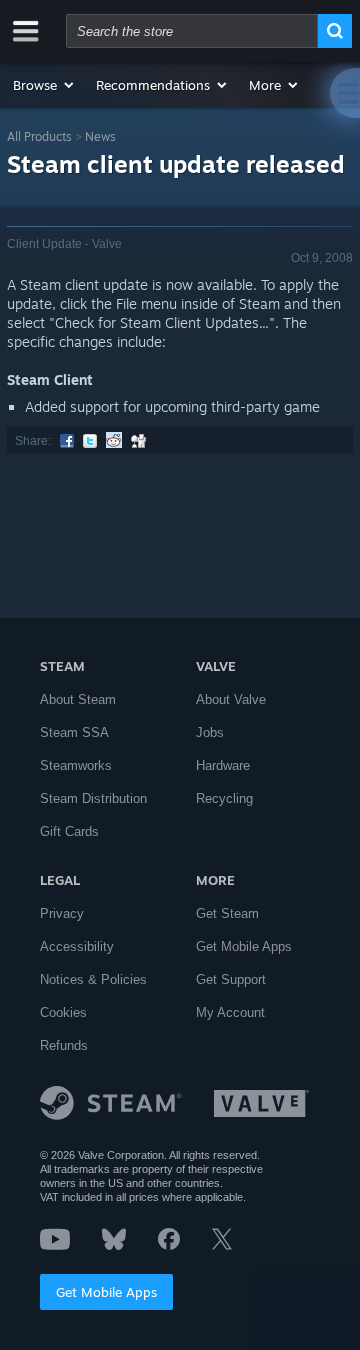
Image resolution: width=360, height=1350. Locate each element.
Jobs (210, 732)
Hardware (223, 765)
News (100, 136)
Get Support (231, 979)
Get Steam (227, 913)
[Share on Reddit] (114, 441)
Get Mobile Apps (106, 1292)
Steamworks (76, 765)
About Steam (78, 699)
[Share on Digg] (138, 441)
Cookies (63, 1012)
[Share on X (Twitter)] (90, 441)
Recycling (224, 798)
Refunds (64, 1045)
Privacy (62, 913)
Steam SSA (74, 732)
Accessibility (77, 946)
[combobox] (192, 31)
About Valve (231, 699)
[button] (44, 85)
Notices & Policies (93, 979)
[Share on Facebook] (67, 441)
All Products (39, 136)
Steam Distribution (93, 798)
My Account (230, 1012)
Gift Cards (69, 831)
